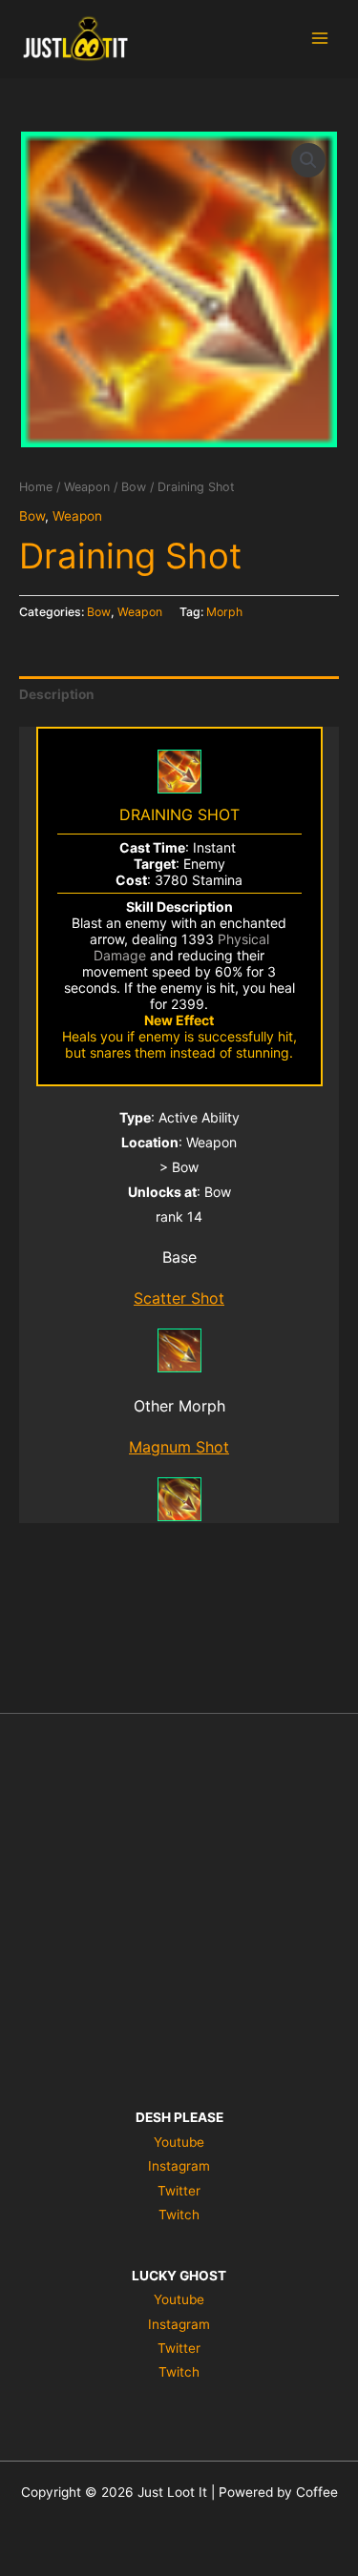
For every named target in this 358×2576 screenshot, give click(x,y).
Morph (224, 612)
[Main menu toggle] (320, 39)
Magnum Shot (179, 1447)
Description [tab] (57, 694)
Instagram (179, 2166)
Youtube (179, 2142)
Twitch (179, 2215)
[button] (308, 160)
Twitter (179, 2191)
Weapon (87, 487)
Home (36, 487)
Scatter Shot (179, 1298)
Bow (134, 487)
